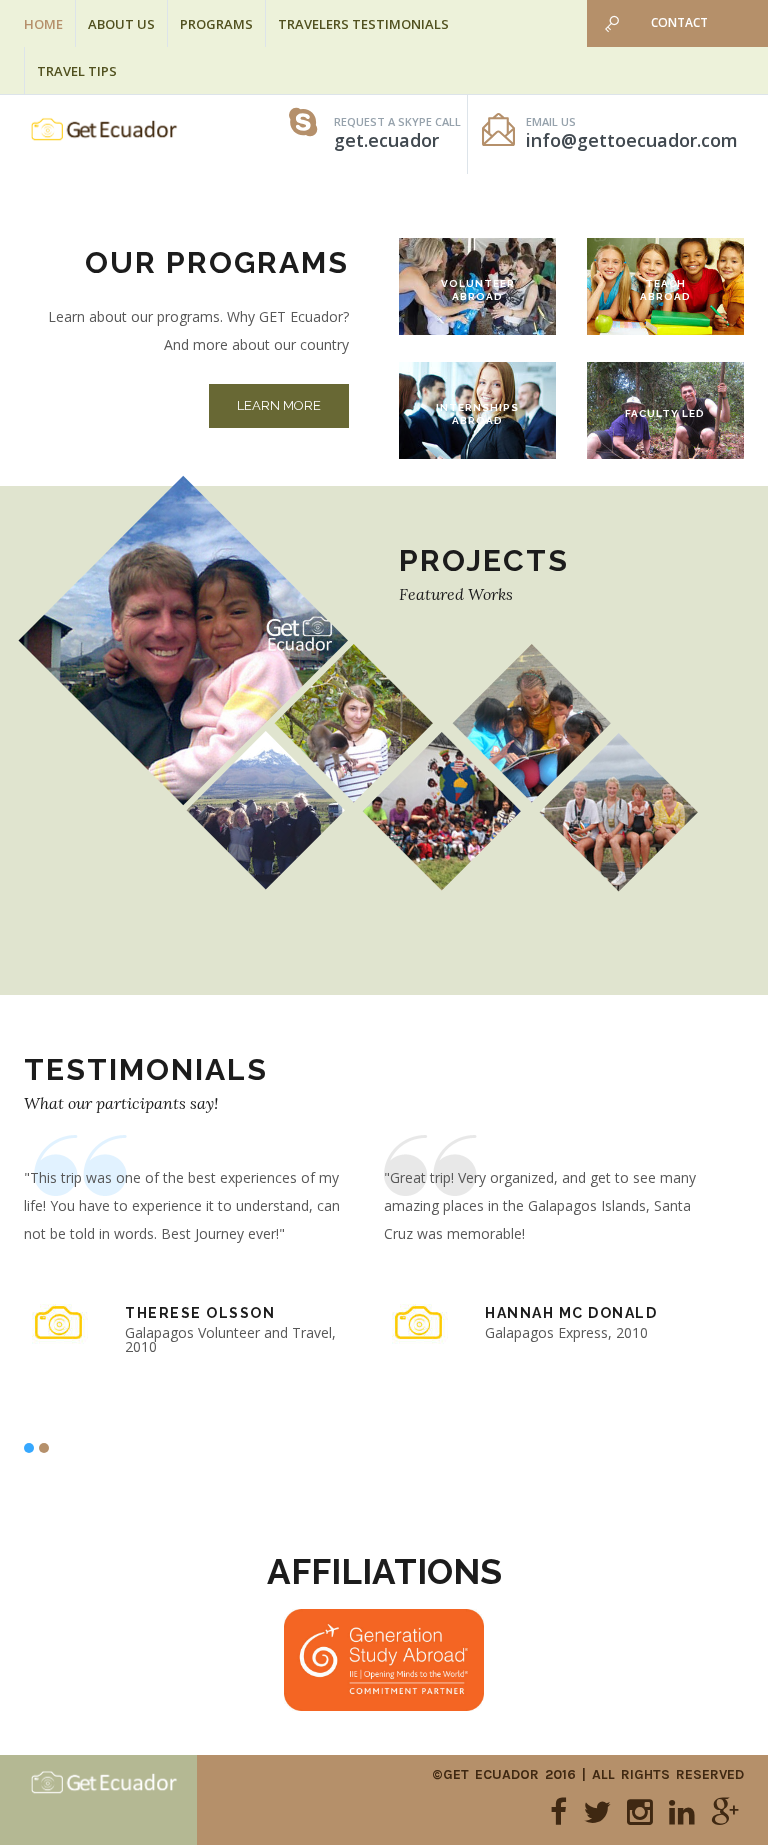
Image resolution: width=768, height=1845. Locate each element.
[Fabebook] (558, 1812)
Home (43, 24)
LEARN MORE (279, 405)
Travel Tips (77, 71)
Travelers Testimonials (363, 24)
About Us (121, 24)
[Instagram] (640, 1812)
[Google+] (725, 1812)
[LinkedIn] (682, 1812)
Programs (216, 24)
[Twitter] (597, 1812)
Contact (679, 22)
